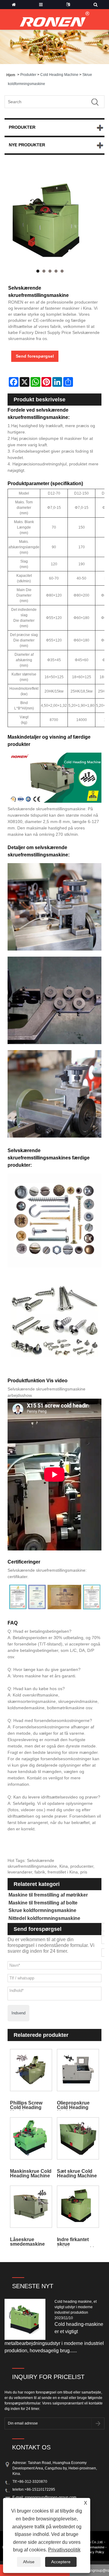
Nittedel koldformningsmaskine (44, 1918)
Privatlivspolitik (64, 2550)
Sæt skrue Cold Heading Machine (77, 2173)
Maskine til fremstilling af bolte (43, 1903)
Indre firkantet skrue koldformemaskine (78, 2242)
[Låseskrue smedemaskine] (31, 2207)
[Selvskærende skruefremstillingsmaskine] (50, 223)
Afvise (29, 2562)
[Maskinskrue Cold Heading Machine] (31, 2138)
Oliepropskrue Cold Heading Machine (73, 2105)
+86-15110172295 (40, 2489)
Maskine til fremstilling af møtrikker (48, 1895)
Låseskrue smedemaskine (27, 2242)
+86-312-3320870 (32, 2482)
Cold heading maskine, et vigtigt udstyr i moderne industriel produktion (76, 2307)
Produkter (28, 75)
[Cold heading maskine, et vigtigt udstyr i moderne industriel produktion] (27, 2319)
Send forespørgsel (35, 356)
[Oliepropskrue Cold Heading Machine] (78, 2070)
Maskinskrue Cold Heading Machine (31, 2173)
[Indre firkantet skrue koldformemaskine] (78, 2207)
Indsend (18, 2013)
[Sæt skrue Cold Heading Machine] (78, 2138)
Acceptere (61, 2562)
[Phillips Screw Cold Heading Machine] (31, 2070)
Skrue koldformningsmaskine (42, 1910)
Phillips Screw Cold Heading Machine (26, 2105)
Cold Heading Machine (59, 75)
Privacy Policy (94, 2552)
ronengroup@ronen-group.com (51, 2497)
